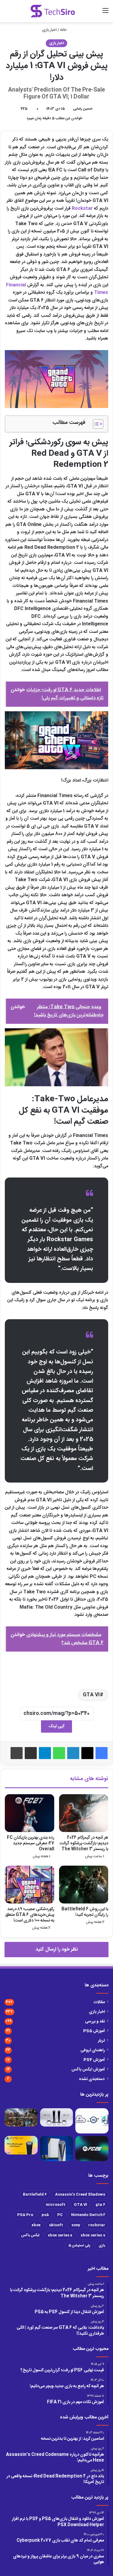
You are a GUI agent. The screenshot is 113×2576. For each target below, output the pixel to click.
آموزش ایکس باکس (88, 2070)
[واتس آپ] (59, 1753)
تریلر (101, 2041)
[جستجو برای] (95, 13)
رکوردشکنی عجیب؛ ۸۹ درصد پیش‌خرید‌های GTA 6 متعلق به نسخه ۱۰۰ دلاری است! (30, 1915)
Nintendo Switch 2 (88, 2215)
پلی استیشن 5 (79, 2245)
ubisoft (56, 2225)
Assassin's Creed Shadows (80, 2194)
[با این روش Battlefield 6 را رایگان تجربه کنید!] (84, 1885)
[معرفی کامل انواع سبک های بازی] (21, 2118)
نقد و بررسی (95, 2021)
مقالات (99, 2002)
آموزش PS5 (94, 2031)
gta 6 (100, 2205)
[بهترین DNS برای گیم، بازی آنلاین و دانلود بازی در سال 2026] (92, 2121)
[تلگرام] (45, 1753)
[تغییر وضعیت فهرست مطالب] (95, 424)
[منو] (105, 13)
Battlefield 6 (35, 2194)
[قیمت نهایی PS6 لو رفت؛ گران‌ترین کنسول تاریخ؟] (57, 2148)
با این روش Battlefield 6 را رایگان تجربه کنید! (85, 1912)
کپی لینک (56, 1726)
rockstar (97, 2225)
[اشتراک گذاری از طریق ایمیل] (31, 1753)
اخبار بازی (49, 30)
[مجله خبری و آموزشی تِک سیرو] (53, 11)
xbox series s (93, 2235)
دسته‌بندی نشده (92, 2079)
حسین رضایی (83, 109)
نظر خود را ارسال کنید (57, 1949)
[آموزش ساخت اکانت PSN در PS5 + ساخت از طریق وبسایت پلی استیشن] (21, 2145)
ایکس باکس (30, 2235)
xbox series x (60, 2235)
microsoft (56, 2205)
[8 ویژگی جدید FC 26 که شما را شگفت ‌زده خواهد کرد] (92, 2148)
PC (60, 2215)
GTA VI (91, 1695)
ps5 (45, 2215)
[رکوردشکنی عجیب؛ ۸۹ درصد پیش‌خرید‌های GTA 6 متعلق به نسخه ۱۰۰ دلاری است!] (30, 1885)
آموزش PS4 (94, 2060)
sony (76, 2225)
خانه (64, 30)
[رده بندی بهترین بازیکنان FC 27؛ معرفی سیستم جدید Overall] (30, 1813)
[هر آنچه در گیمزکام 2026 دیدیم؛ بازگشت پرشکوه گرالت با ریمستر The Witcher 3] (84, 1813)
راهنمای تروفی (93, 2050)
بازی (102, 2245)
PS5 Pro (25, 2215)
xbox (36, 2225)
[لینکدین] (73, 1753)
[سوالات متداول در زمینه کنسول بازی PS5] (57, 2118)
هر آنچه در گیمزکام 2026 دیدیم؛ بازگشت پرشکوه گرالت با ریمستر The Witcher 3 (84, 1843)
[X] (87, 1753)
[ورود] (84, 13)
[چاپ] (17, 1753)
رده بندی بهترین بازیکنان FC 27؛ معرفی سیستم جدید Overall (31, 1843)
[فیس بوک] (102, 1753)
